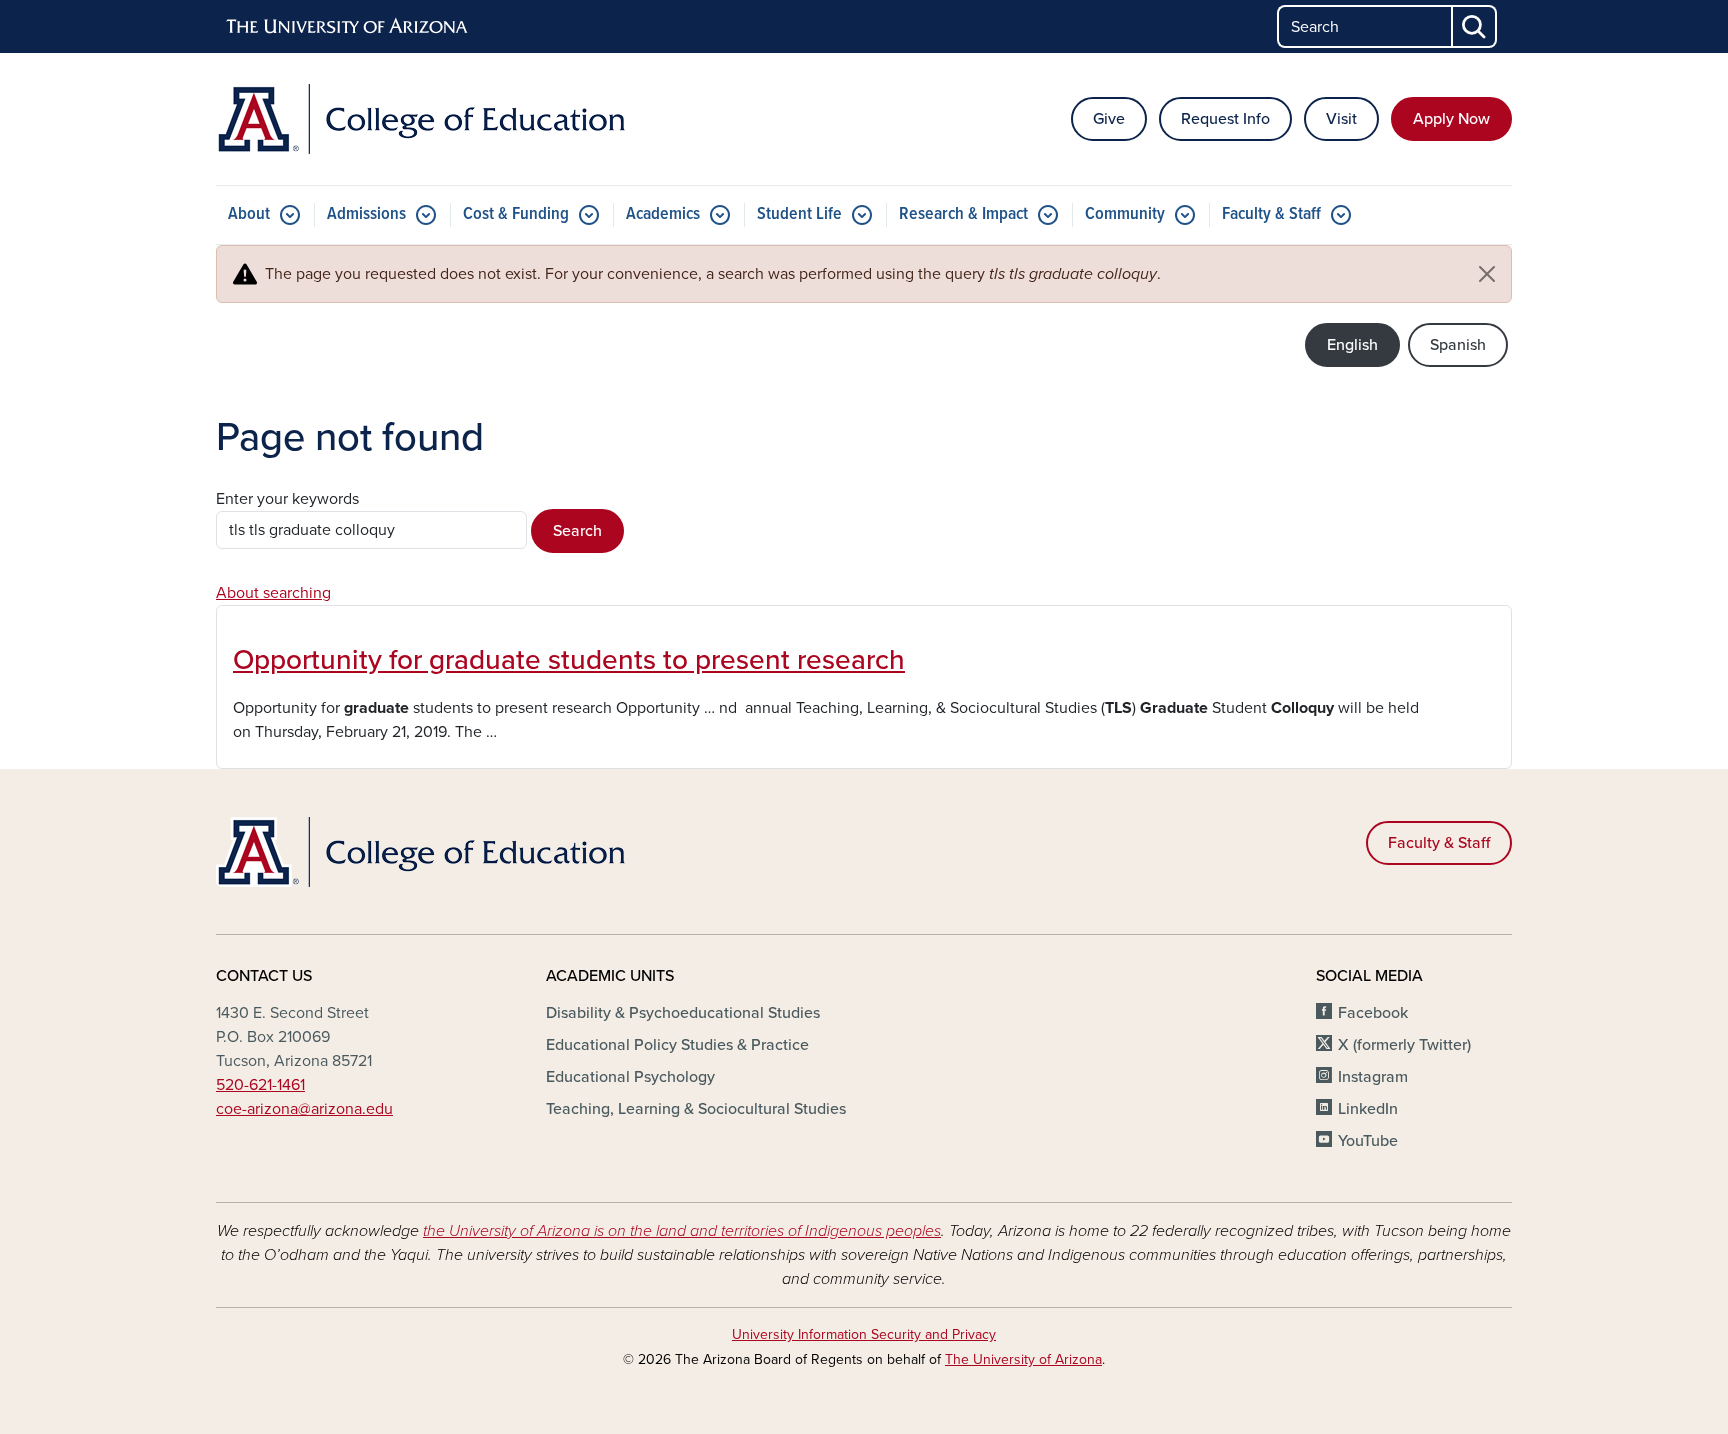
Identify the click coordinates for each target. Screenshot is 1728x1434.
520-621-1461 (260, 1085)
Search (577, 531)
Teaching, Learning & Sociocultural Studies (696, 1109)
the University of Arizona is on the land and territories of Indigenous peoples (682, 1231)
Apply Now (1451, 119)
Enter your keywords (287, 499)
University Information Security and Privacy (864, 1334)
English (1352, 345)
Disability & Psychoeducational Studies (683, 1013)
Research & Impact (963, 214)
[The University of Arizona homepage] (348, 27)
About (249, 214)
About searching (273, 593)
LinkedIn (1368, 1109)
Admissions (366, 214)
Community (1125, 214)
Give (1109, 119)
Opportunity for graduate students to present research (569, 660)
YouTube (1368, 1141)
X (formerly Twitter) (1404, 1045)
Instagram (1373, 1077)
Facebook (1373, 1013)
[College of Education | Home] (424, 119)
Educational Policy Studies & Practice (677, 1045)
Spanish (1458, 345)
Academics (663, 214)
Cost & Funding (516, 214)
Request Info (1225, 119)
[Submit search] (1475, 26)
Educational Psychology (630, 1077)
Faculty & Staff (1271, 214)
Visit (1341, 119)
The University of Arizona (1023, 1359)
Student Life (799, 214)
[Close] (1487, 274)
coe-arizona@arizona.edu (304, 1109)
